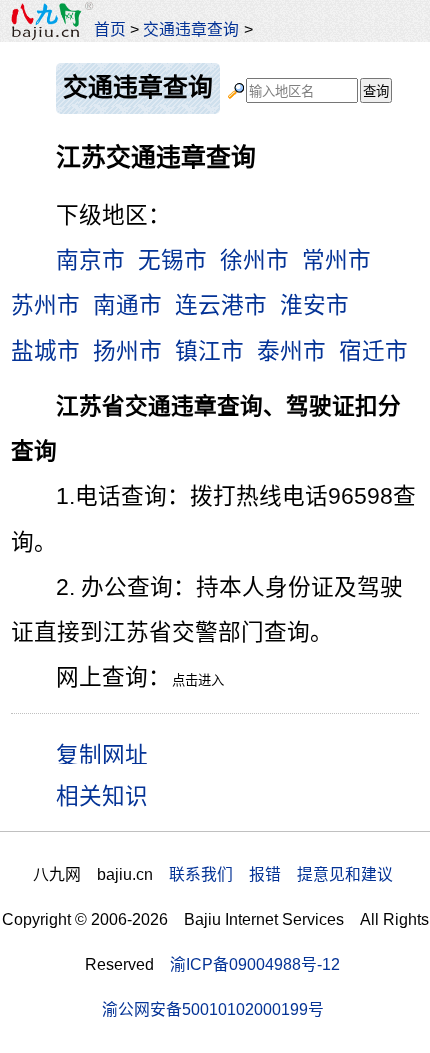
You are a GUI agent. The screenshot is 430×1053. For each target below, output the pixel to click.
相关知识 (102, 796)
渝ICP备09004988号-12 (255, 964)
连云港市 (221, 305)
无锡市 (172, 260)
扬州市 (127, 351)
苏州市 (45, 305)
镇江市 (209, 351)
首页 (110, 29)
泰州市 (291, 351)
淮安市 (314, 305)
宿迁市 (373, 351)
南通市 (127, 305)
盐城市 (45, 351)
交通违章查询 (191, 29)
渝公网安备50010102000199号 (213, 1009)
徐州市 (254, 260)
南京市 (90, 260)
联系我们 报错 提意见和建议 (281, 874)
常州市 (336, 260)
